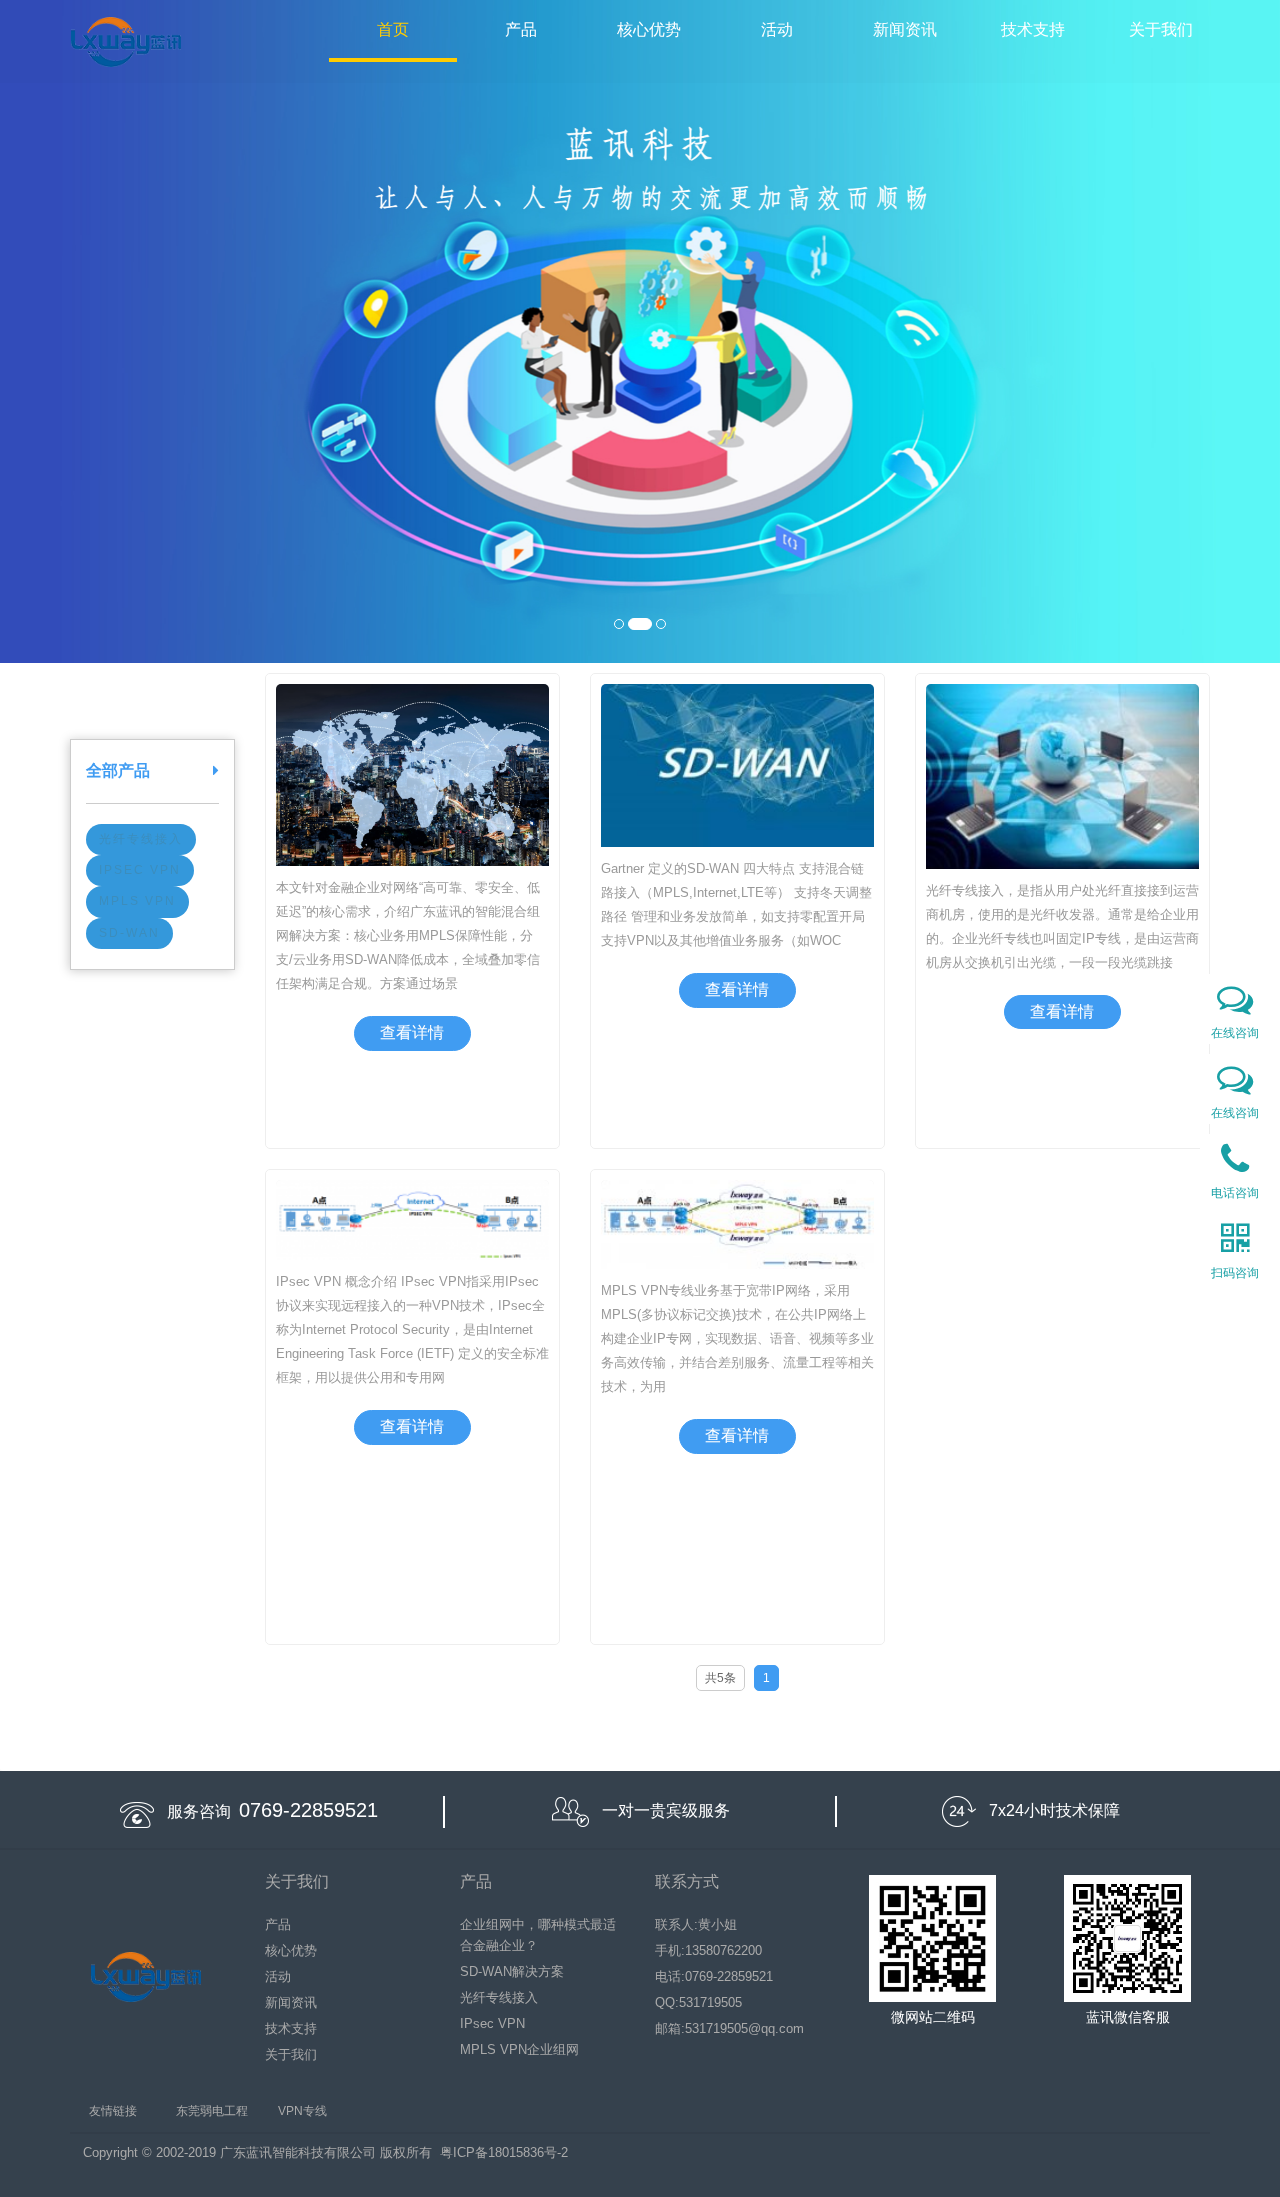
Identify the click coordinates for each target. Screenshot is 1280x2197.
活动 (777, 29)
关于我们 (1161, 29)
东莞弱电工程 (212, 2111)
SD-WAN (129, 933)
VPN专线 (302, 2111)
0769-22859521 (308, 1810)
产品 (521, 29)
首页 (393, 29)
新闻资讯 (905, 29)
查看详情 (412, 1032)
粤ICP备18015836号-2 (504, 2152)
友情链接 (113, 2111)
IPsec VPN (140, 870)
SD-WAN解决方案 (512, 1971)
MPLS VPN (137, 901)
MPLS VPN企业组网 (519, 2049)
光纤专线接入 (141, 839)
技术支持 (1033, 29)
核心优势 (649, 29)
